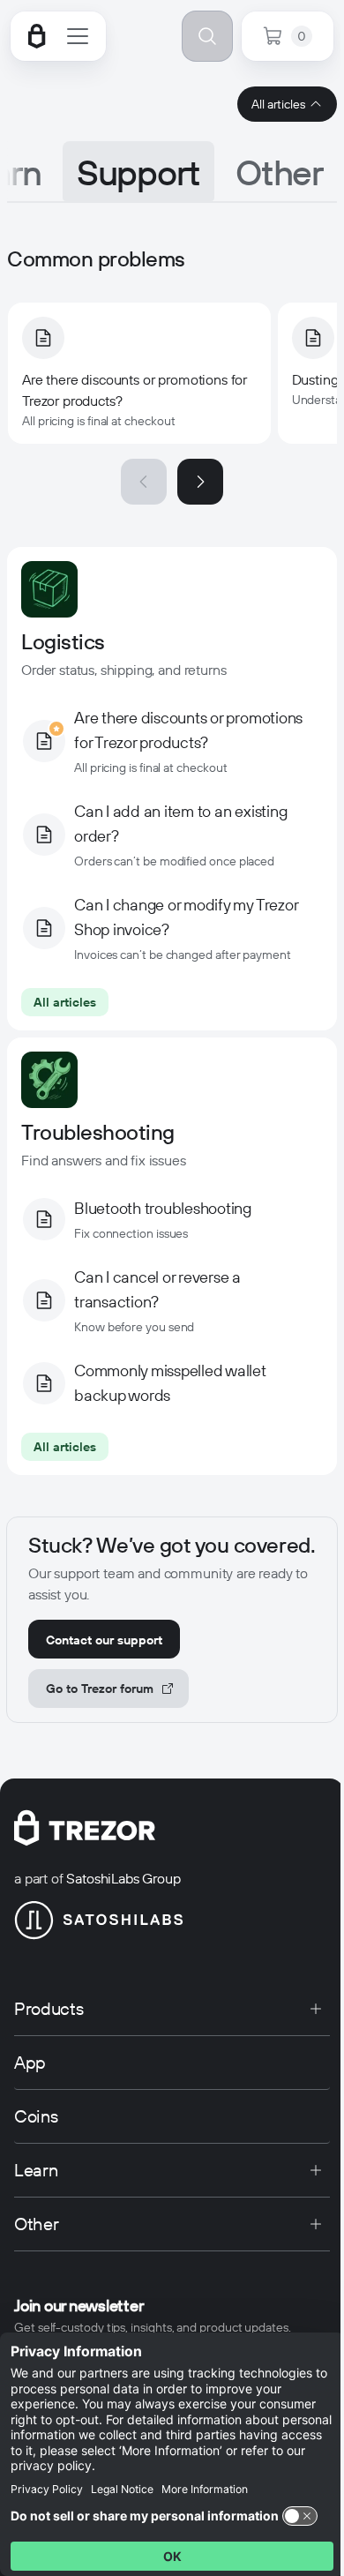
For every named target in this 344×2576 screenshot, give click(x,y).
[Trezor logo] (37, 36)
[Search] (207, 36)
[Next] (200, 482)
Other (279, 173)
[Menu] (78, 36)
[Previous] (144, 482)
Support (138, 173)
